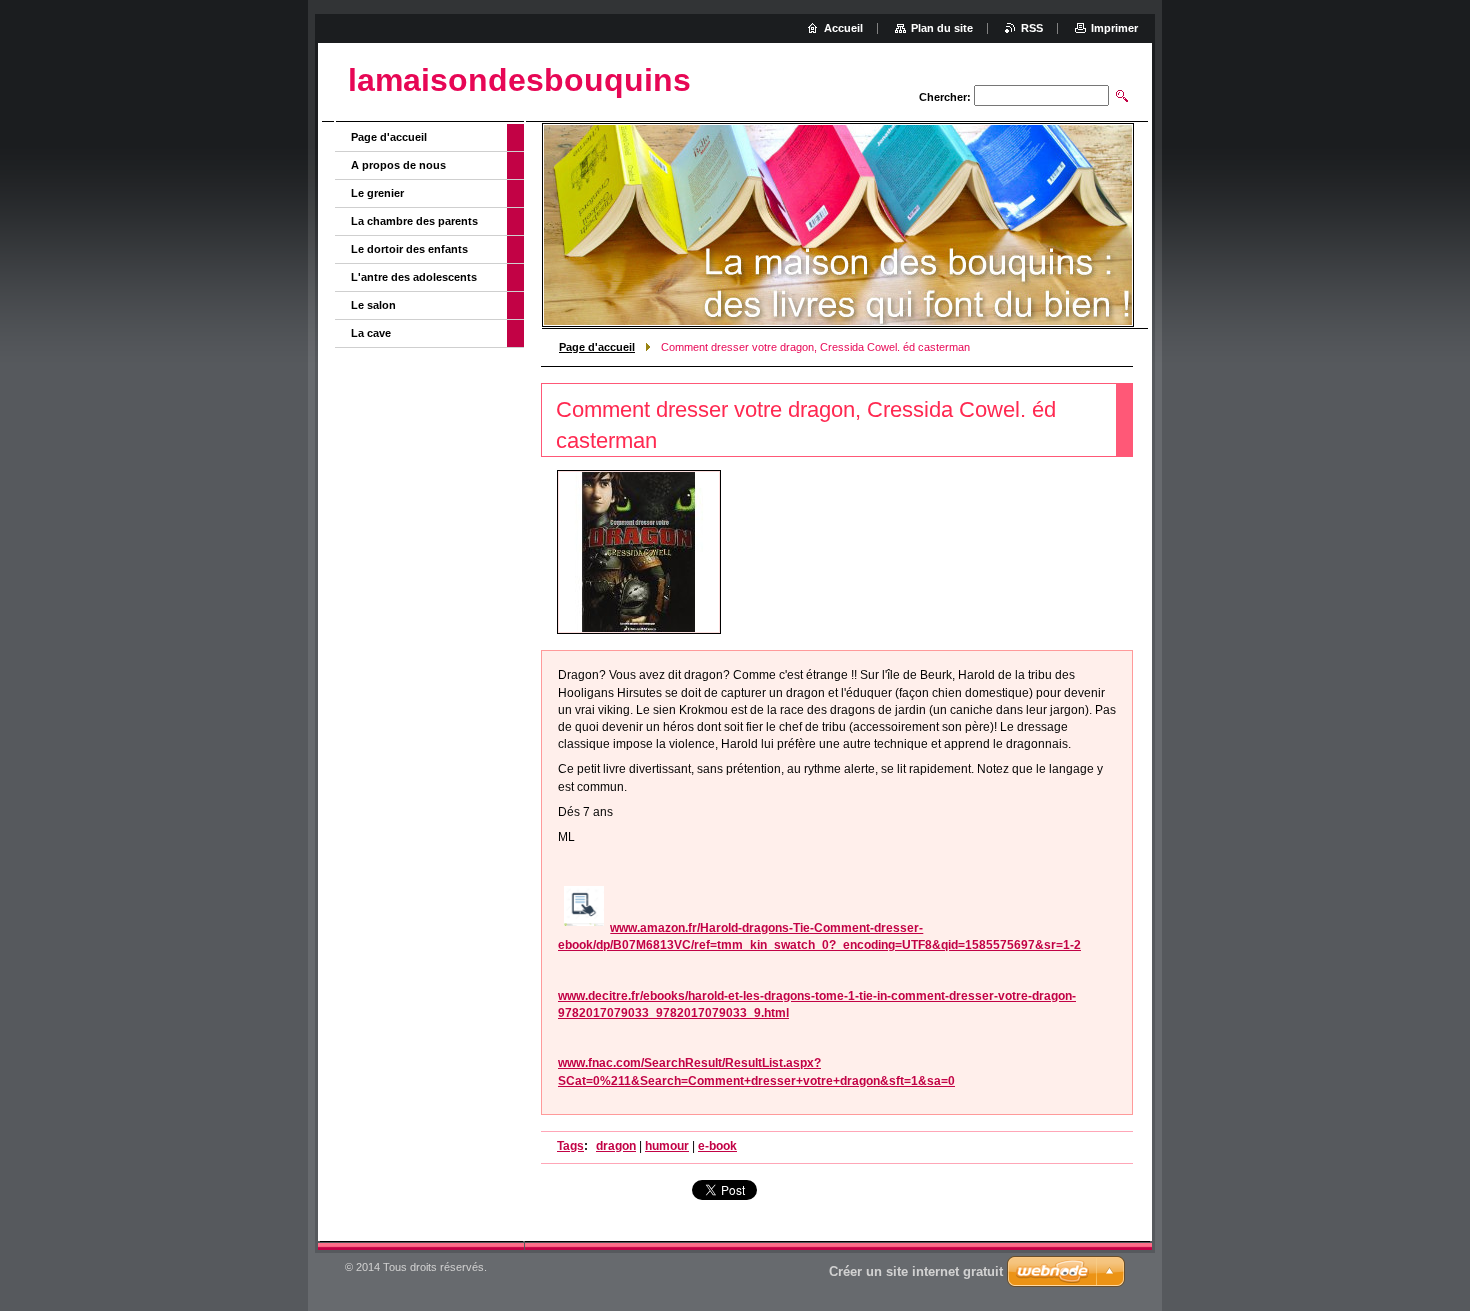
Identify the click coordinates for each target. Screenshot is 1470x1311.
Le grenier (377, 193)
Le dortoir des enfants (409, 249)
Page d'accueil (597, 347)
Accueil (843, 28)
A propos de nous (398, 165)
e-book (717, 1146)
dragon (616, 1146)
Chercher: (945, 97)
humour (667, 1146)
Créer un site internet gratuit (916, 1271)
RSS (1032, 28)
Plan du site (942, 28)
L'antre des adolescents (414, 277)
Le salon (373, 305)
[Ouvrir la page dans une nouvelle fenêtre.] (639, 552)
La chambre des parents (414, 221)
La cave (371, 333)
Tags (570, 1146)
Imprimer (1114, 28)
